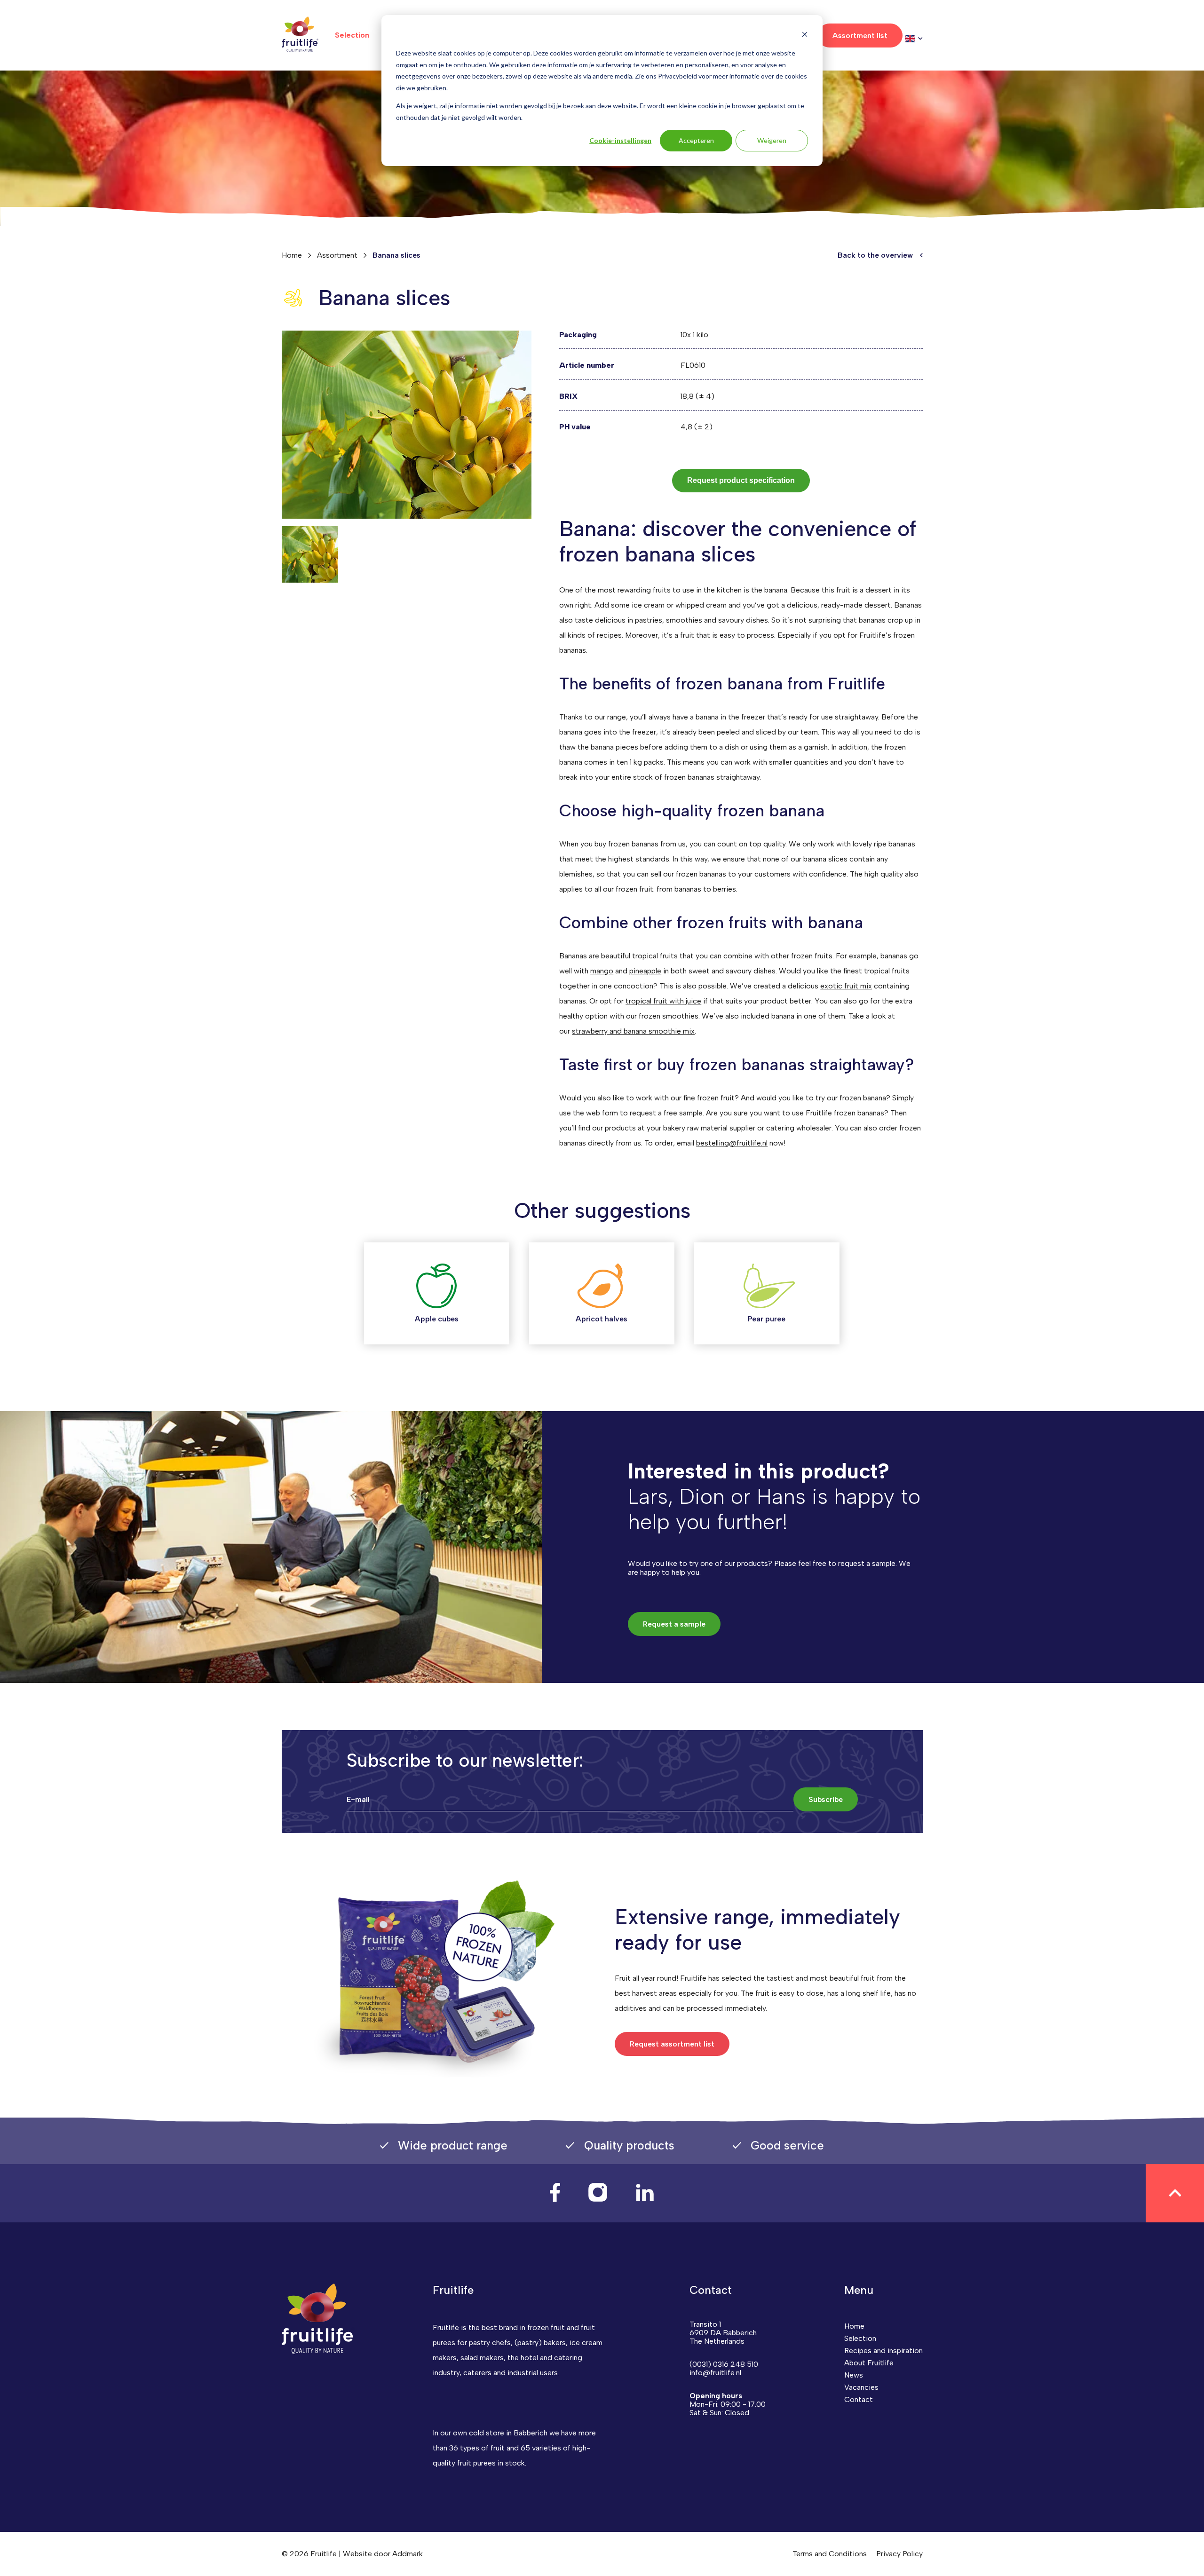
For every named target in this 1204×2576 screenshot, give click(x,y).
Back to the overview (875, 255)
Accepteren (696, 140)
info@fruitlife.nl (715, 2373)
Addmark (408, 2554)
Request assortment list (672, 2044)
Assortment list (860, 36)
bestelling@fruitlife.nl (732, 1143)
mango (602, 971)
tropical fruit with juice (663, 1001)
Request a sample (674, 1624)
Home (292, 255)
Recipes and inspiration (883, 2351)
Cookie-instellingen (620, 140)
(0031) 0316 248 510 (724, 2364)
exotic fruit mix (846, 986)
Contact (859, 2399)
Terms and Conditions (830, 2554)
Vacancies (861, 2387)
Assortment (337, 255)
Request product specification (741, 480)
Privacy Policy (899, 2554)
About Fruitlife (869, 2363)
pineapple (645, 971)
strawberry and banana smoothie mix (633, 1031)
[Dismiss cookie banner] (805, 36)
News (854, 2375)
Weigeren (772, 140)
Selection (352, 35)
